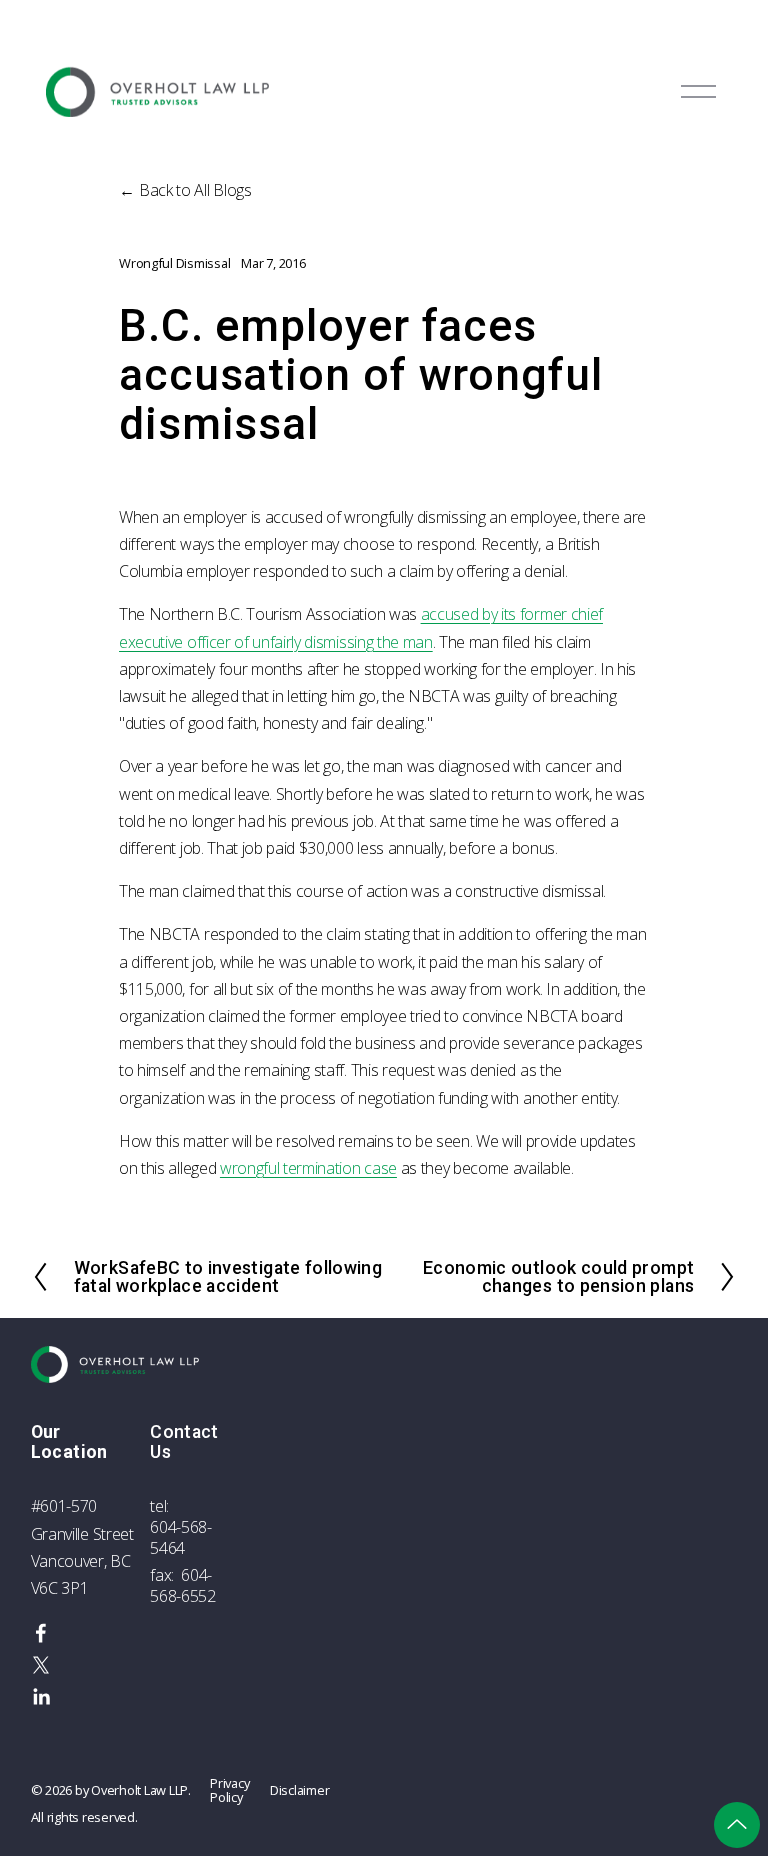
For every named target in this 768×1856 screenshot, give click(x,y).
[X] (41, 1665)
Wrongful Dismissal (174, 263)
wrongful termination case (308, 1168)
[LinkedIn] (41, 1697)
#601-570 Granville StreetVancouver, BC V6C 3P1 (82, 1547)
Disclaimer (299, 1790)
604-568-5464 (180, 1538)
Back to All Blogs (195, 190)
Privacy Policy (229, 1790)
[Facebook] (41, 1633)
